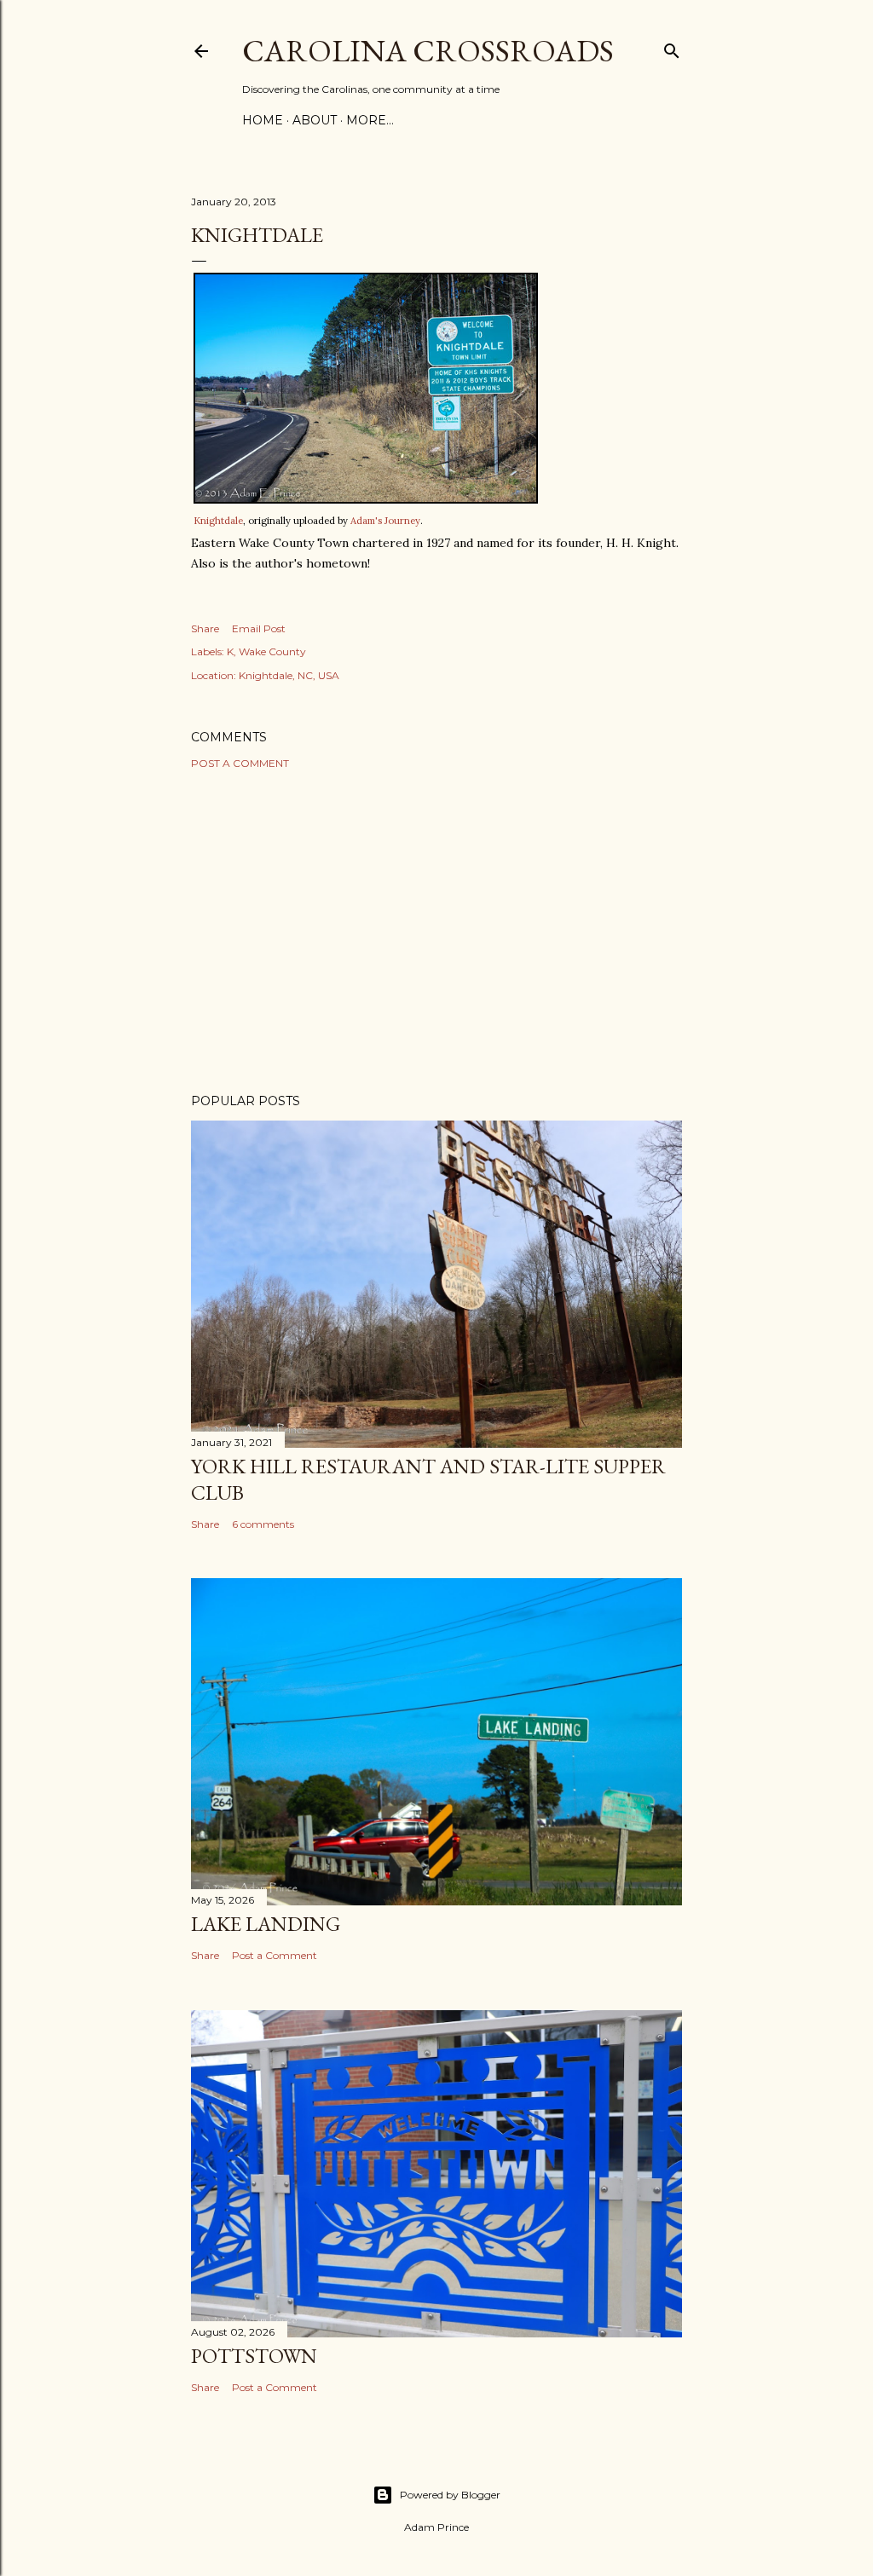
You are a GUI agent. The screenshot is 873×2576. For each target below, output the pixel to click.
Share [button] (205, 628)
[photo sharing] (366, 499)
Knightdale (218, 521)
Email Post (259, 628)
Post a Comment (240, 763)
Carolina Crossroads (428, 51)
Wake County (272, 651)
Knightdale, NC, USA (289, 675)
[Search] (672, 47)
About (315, 120)
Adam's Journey (385, 521)
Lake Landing (266, 1924)
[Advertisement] (436, 931)
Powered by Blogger (450, 2495)
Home (263, 120)
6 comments (263, 1524)
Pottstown (254, 2356)
